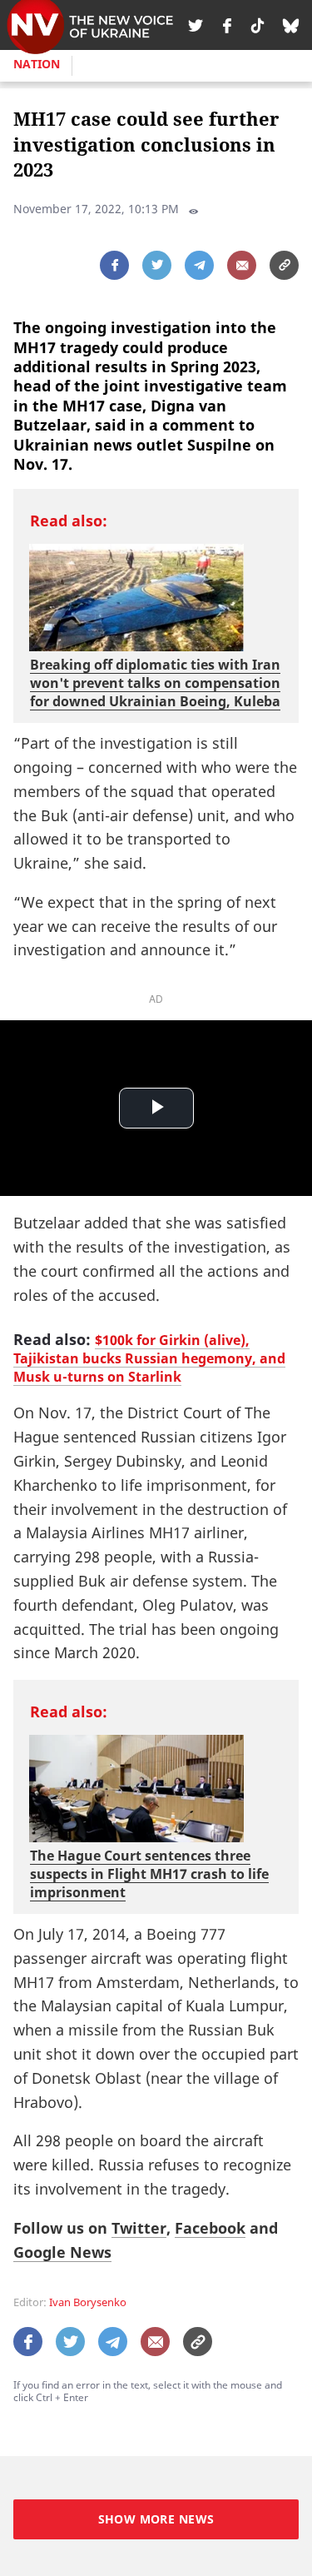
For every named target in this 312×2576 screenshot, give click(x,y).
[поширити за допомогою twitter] (157, 265)
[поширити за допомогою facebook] (114, 265)
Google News (62, 2252)
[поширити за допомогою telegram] (199, 265)
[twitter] (196, 25)
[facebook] (227, 25)
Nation (37, 64)
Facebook (210, 2228)
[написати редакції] (242, 265)
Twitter (139, 2228)
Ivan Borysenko (88, 2302)
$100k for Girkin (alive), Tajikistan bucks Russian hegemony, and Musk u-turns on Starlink (149, 1358)
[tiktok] (258, 25)
